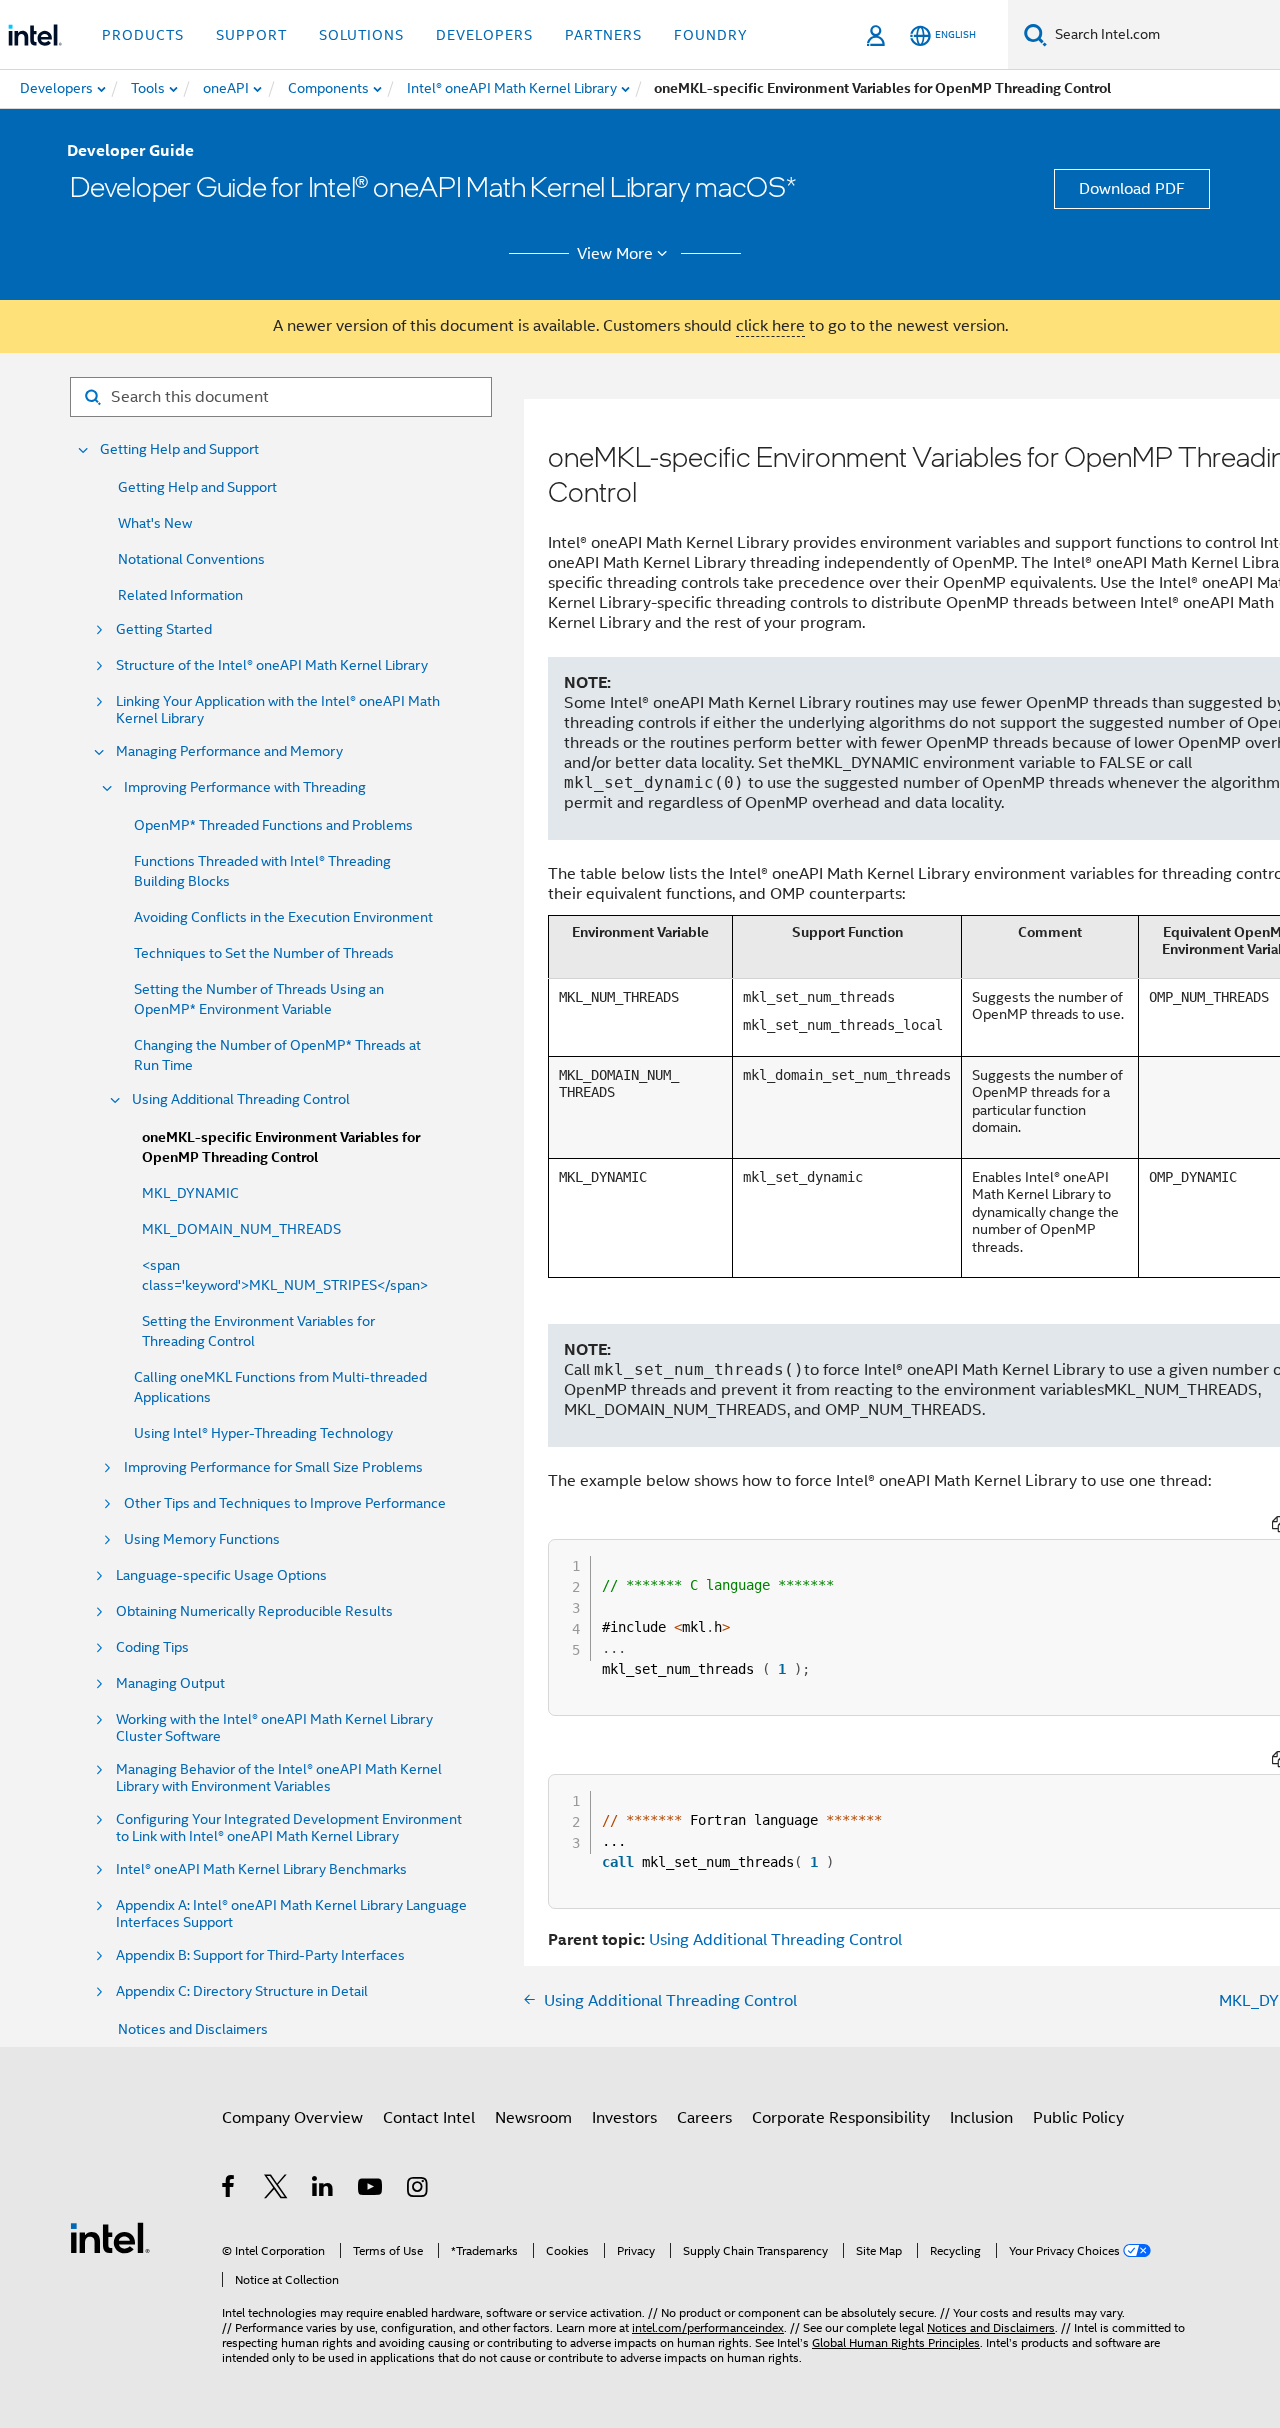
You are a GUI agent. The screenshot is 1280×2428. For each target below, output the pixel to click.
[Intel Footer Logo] (110, 2237)
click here (770, 326)
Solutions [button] (361, 35)
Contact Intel (429, 2118)
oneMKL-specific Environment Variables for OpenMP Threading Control (281, 1147)
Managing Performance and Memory (229, 751)
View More (615, 254)
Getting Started (164, 629)
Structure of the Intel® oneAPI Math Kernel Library (272, 665)
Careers (704, 2118)
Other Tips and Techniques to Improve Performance (285, 1503)
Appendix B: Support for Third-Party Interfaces (260, 1955)
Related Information (180, 595)
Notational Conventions (191, 559)
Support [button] (251, 35)
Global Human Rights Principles (896, 2342)
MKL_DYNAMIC (190, 1193)
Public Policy (1078, 2118)
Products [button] (143, 35)
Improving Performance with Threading (245, 787)
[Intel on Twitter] (276, 2190)
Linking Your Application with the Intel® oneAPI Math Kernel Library (278, 710)
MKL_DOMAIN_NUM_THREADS (241, 1229)
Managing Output (170, 1683)
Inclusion (981, 2118)
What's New (155, 523)
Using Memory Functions (202, 1539)
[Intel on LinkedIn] (323, 2190)
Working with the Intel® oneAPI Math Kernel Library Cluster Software (274, 1728)
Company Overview (292, 2118)
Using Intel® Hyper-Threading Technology (263, 1433)
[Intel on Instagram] (418, 2190)
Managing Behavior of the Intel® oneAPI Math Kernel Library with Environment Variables (279, 1778)
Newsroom (533, 2118)
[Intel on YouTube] (371, 2190)
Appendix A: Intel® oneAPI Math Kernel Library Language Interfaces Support (291, 1914)
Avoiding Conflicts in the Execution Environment (283, 917)
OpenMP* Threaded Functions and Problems (273, 825)
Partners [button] (603, 35)
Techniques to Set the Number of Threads (264, 953)
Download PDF (1132, 189)
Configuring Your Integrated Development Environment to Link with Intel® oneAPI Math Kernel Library (289, 1828)
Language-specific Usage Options (221, 1575)
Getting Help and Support (179, 449)
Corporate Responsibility (841, 2118)
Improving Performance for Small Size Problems (273, 1467)
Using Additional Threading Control (241, 1099)
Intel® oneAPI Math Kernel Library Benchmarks (261, 1869)
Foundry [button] (711, 35)
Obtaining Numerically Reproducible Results (254, 1611)
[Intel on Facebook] (229, 2190)
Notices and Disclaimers (193, 2029)
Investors (624, 2118)
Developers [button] (484, 35)
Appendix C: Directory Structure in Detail (242, 1991)
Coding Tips (152, 1647)
